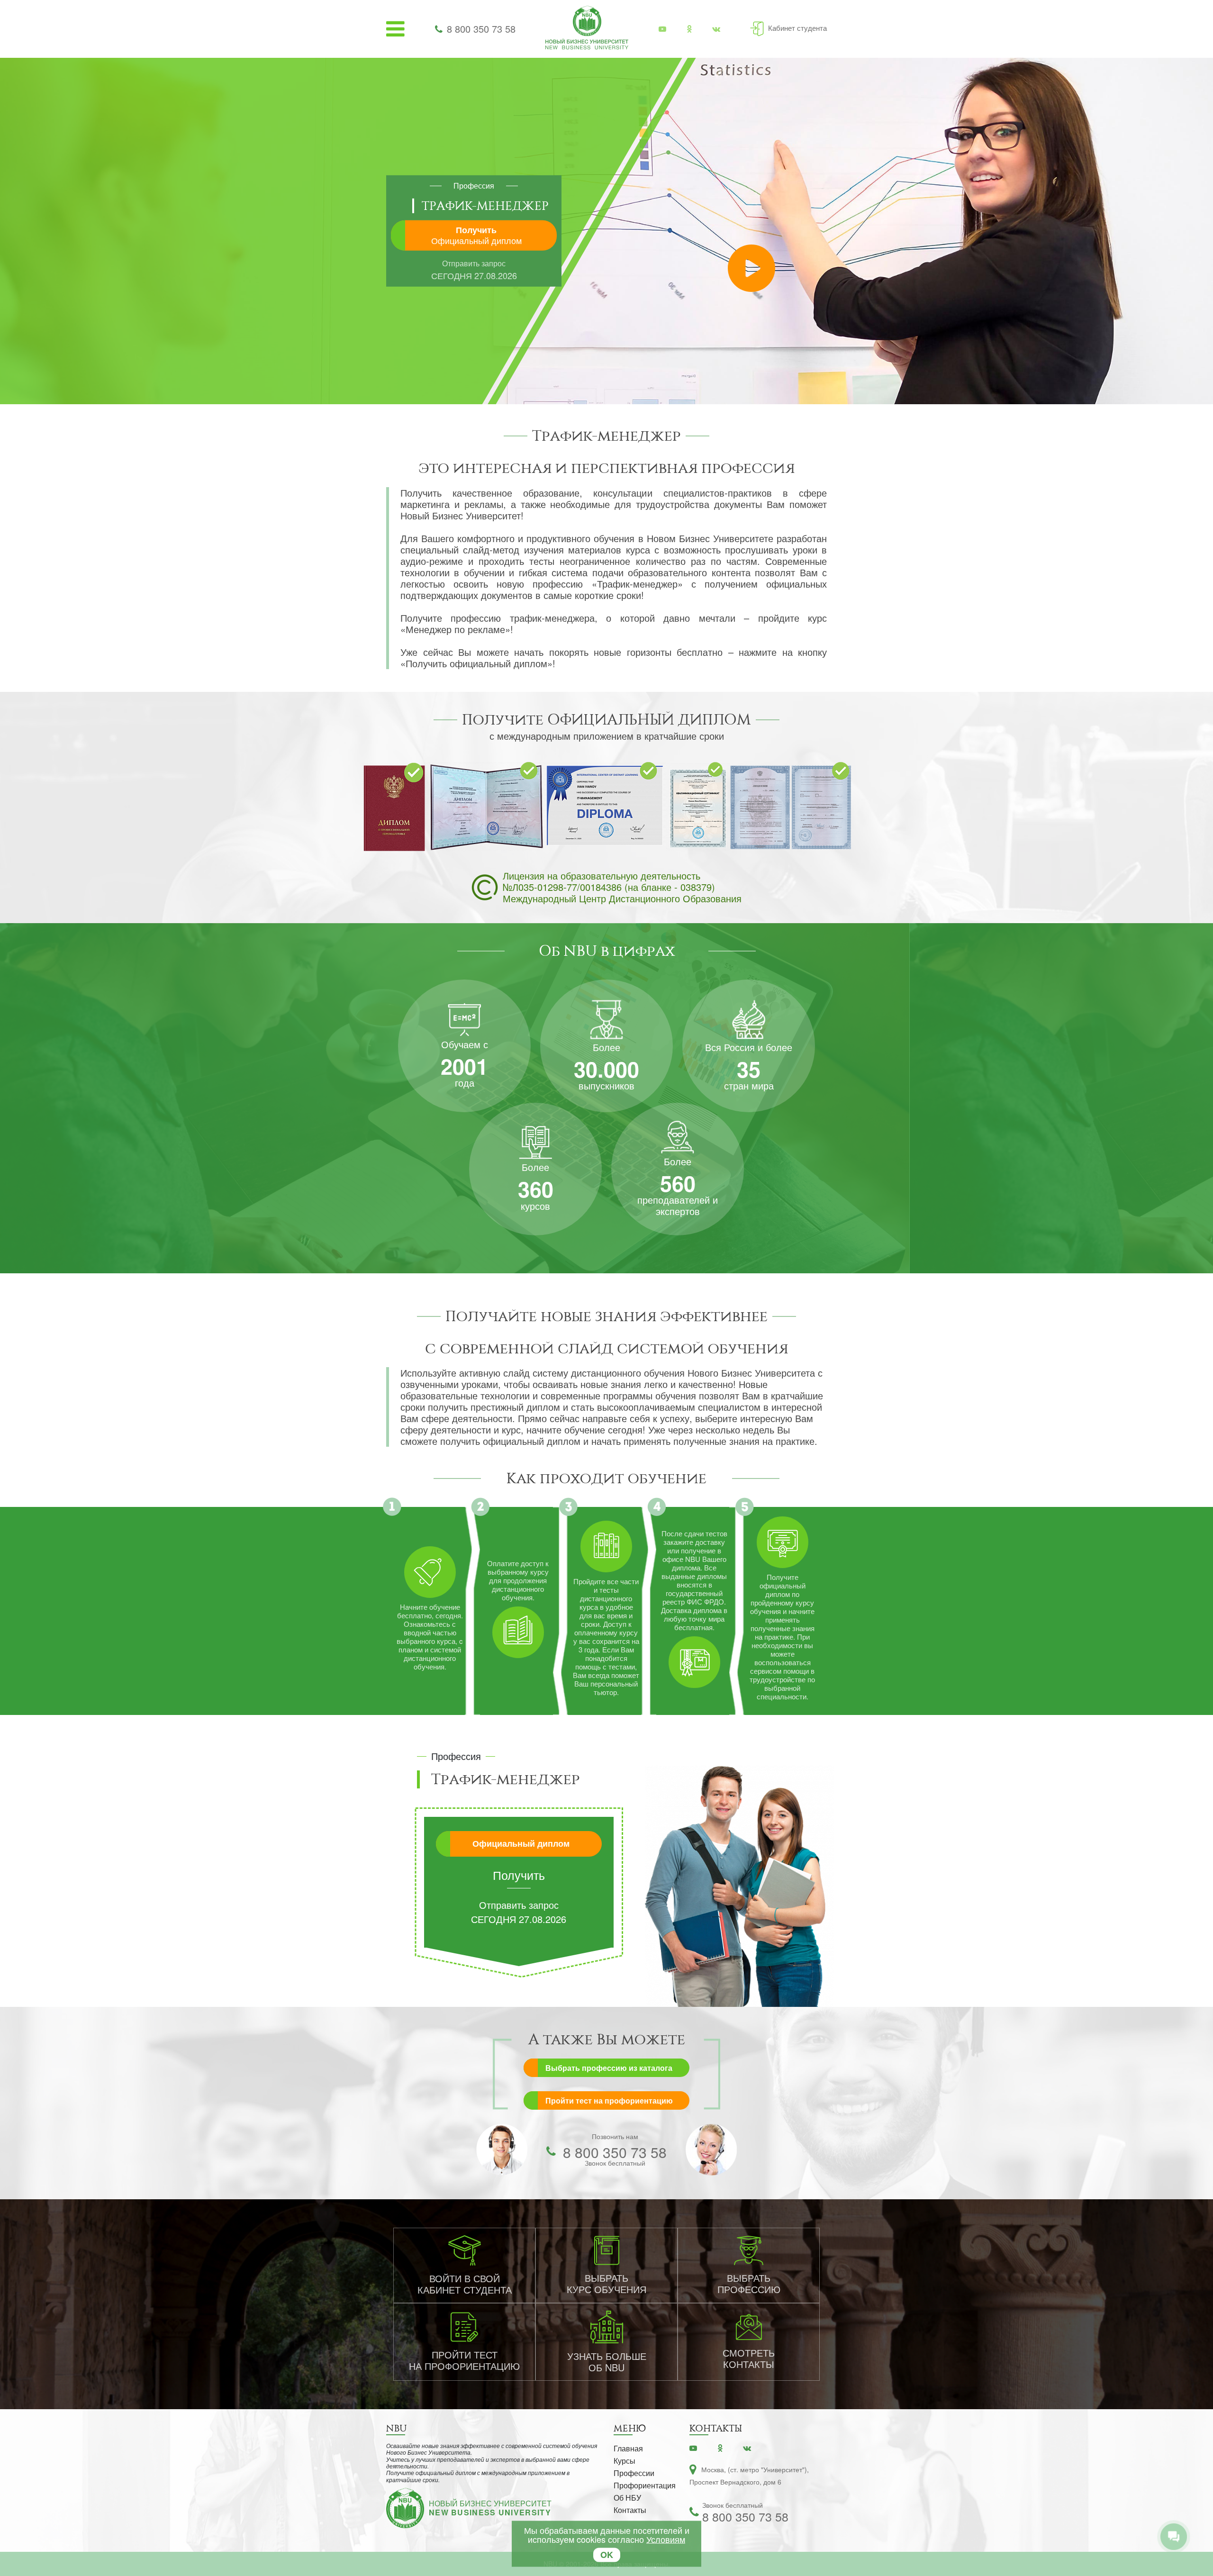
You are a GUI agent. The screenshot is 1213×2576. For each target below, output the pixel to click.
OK (607, 2555)
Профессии (634, 2473)
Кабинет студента (797, 28)
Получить (476, 235)
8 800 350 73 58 (481, 29)
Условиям (666, 2539)
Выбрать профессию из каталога (609, 2068)
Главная (628, 2448)
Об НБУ (627, 2498)
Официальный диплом (521, 1843)
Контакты (630, 2510)
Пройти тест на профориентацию (609, 2100)
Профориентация (645, 2485)
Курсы (625, 2461)
